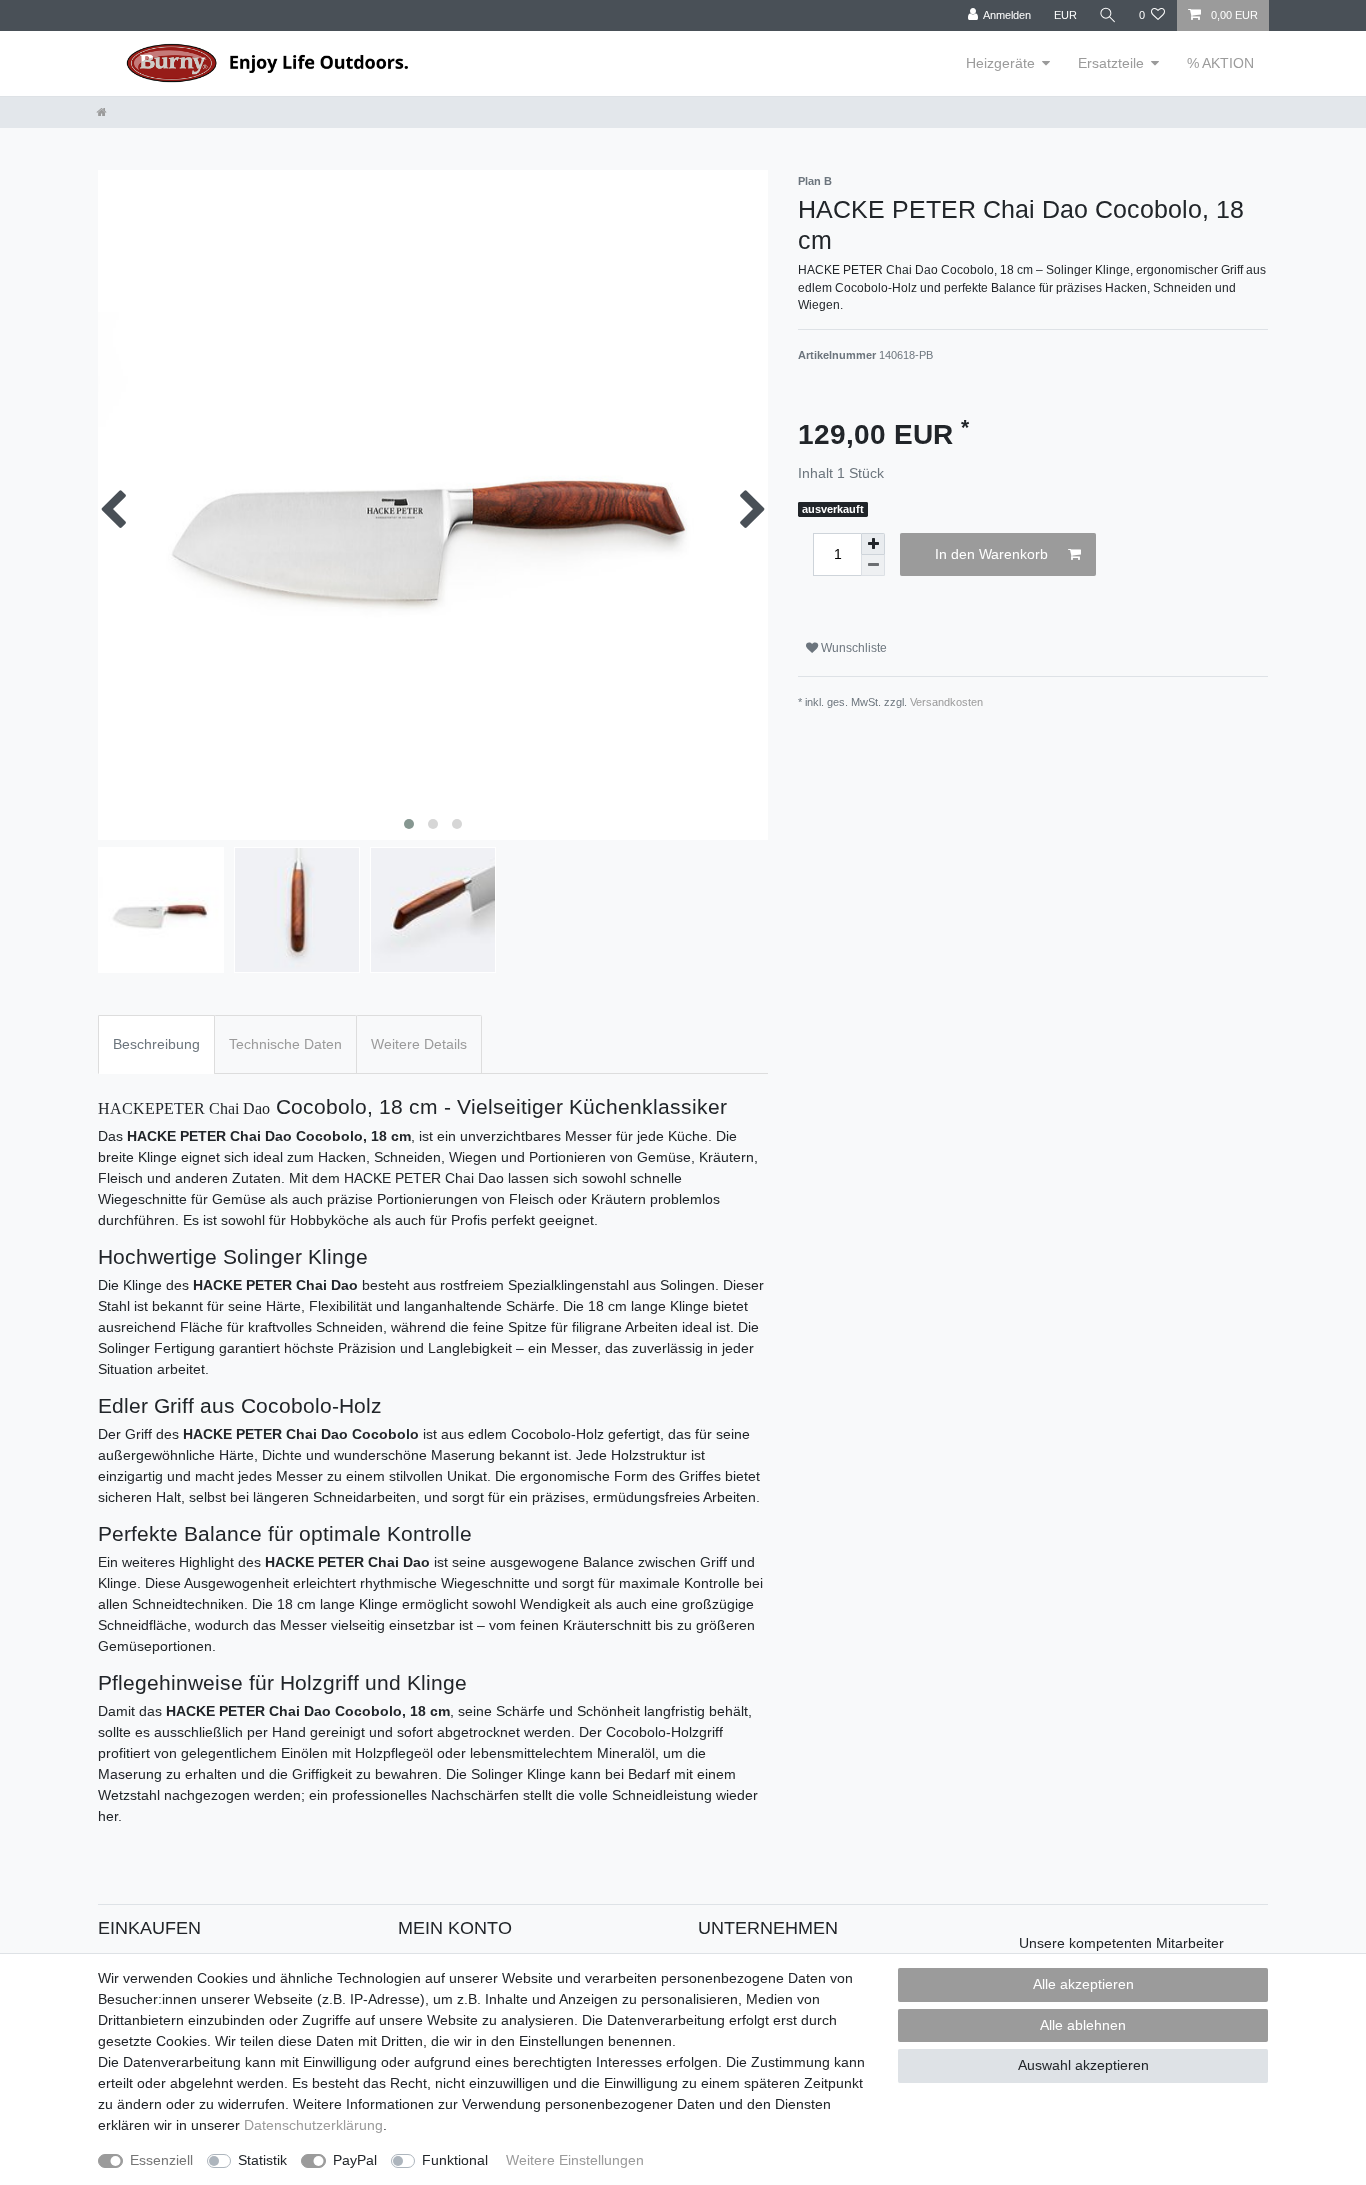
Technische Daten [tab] (285, 1044)
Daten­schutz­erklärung (313, 2125)
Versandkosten (946, 702)
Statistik (262, 2160)
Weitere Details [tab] (419, 1044)
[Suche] (1108, 15)
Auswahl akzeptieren (1083, 2065)
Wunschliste (852, 648)
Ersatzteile (1111, 63)
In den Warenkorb (991, 554)
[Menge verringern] (873, 565)
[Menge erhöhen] (873, 544)
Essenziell (161, 2160)
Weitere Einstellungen (575, 2160)
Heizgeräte (1000, 63)
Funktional (455, 2160)
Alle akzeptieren (1083, 1984)
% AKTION (1220, 63)
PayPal (355, 2160)
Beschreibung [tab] (156, 1044)
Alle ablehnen (1083, 2025)
